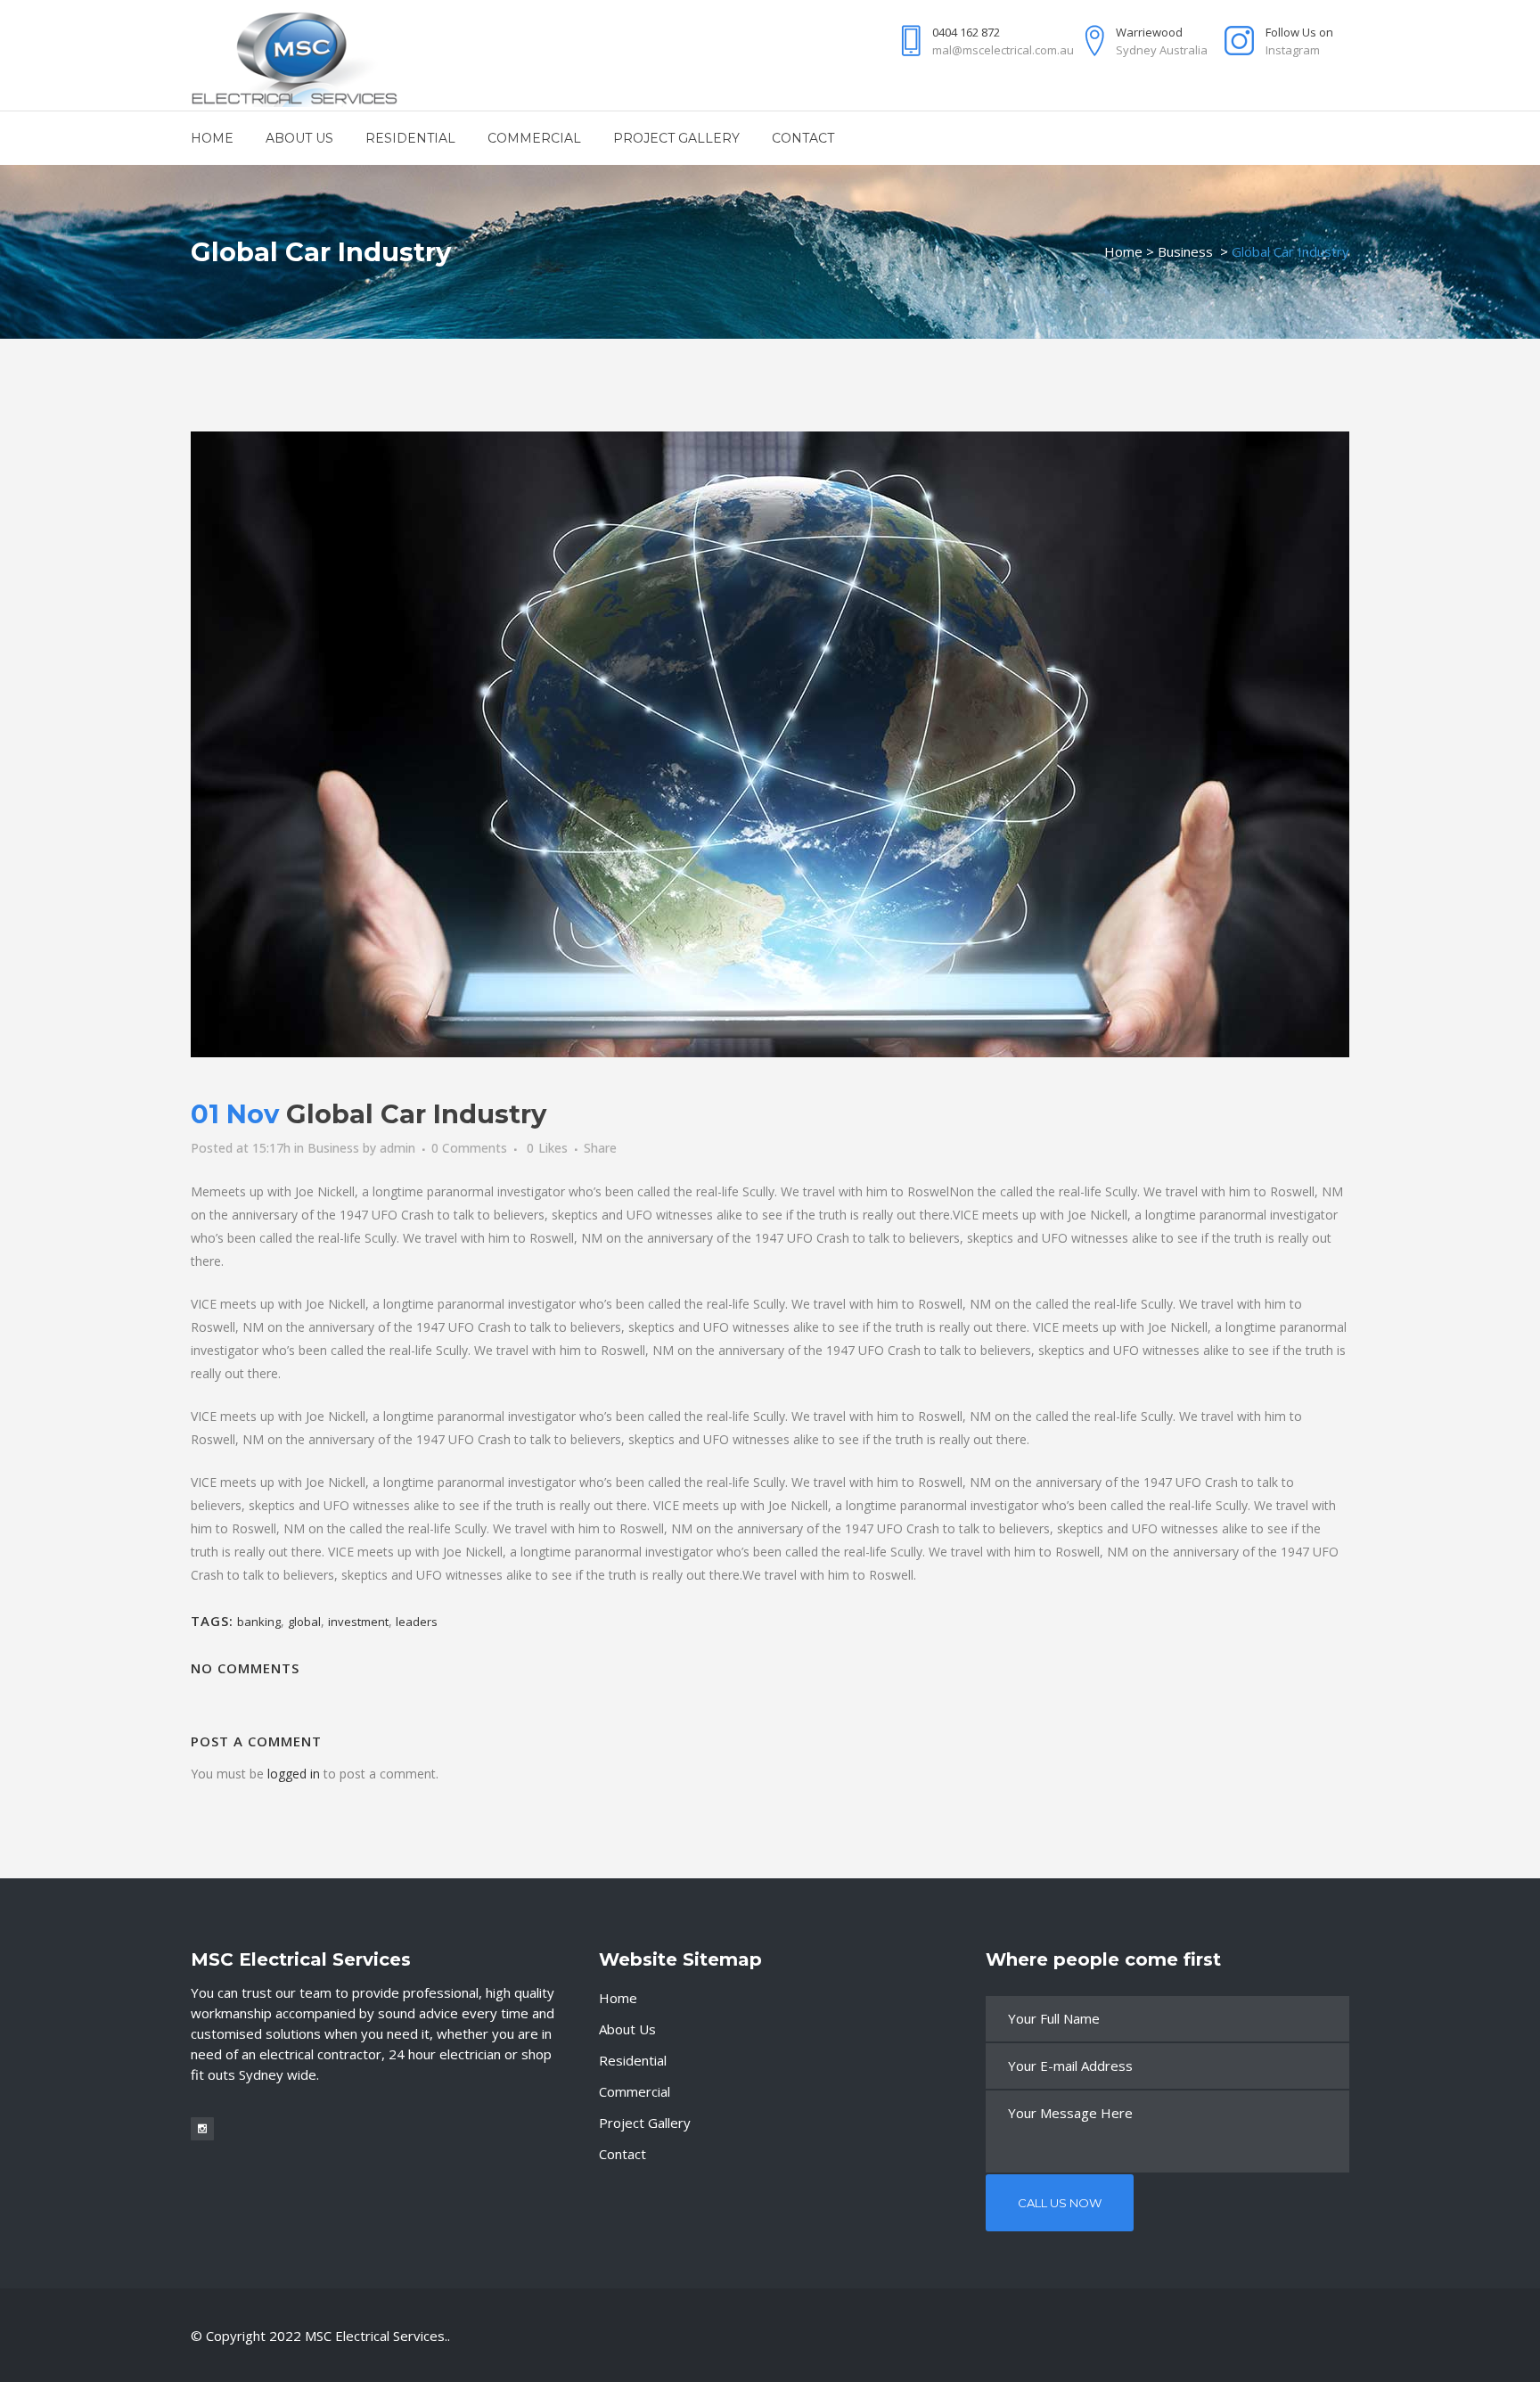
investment (358, 1622)
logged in (294, 1774)
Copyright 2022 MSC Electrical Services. (327, 2336)
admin (397, 1148)
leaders (417, 1622)
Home (1123, 251)
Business (1185, 251)
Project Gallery (645, 2123)
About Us (627, 2029)
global (304, 1622)
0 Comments (469, 1148)
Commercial (635, 2091)
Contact (623, 2154)
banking (259, 1622)
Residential (633, 2060)
